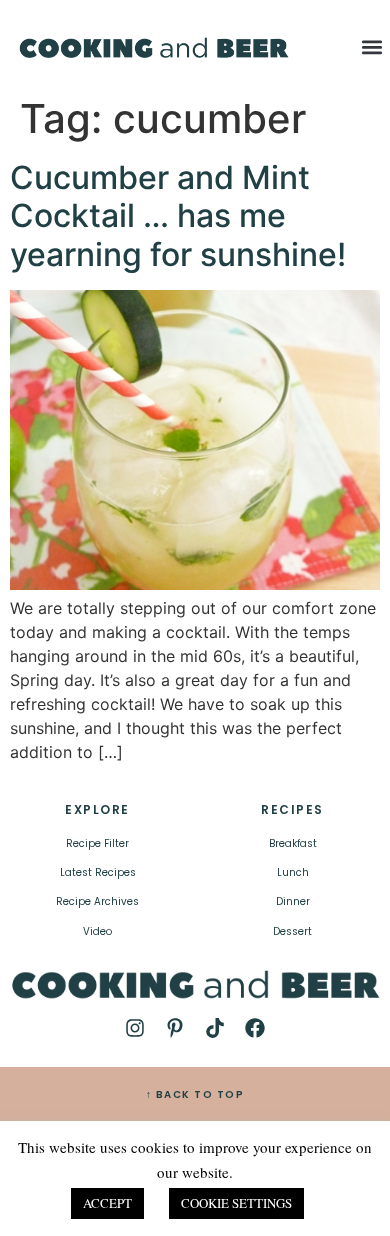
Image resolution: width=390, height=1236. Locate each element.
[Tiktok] (215, 1028)
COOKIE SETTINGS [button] (236, 1203)
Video (97, 931)
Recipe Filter (97, 843)
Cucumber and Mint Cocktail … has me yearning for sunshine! (178, 216)
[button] (372, 46)
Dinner (293, 901)
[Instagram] (135, 1028)
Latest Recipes (98, 872)
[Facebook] (255, 1028)
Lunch (293, 872)
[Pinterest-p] (175, 1028)
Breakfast (293, 843)
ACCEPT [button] (107, 1203)
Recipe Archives (97, 901)
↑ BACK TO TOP (195, 1094)
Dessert (292, 931)
